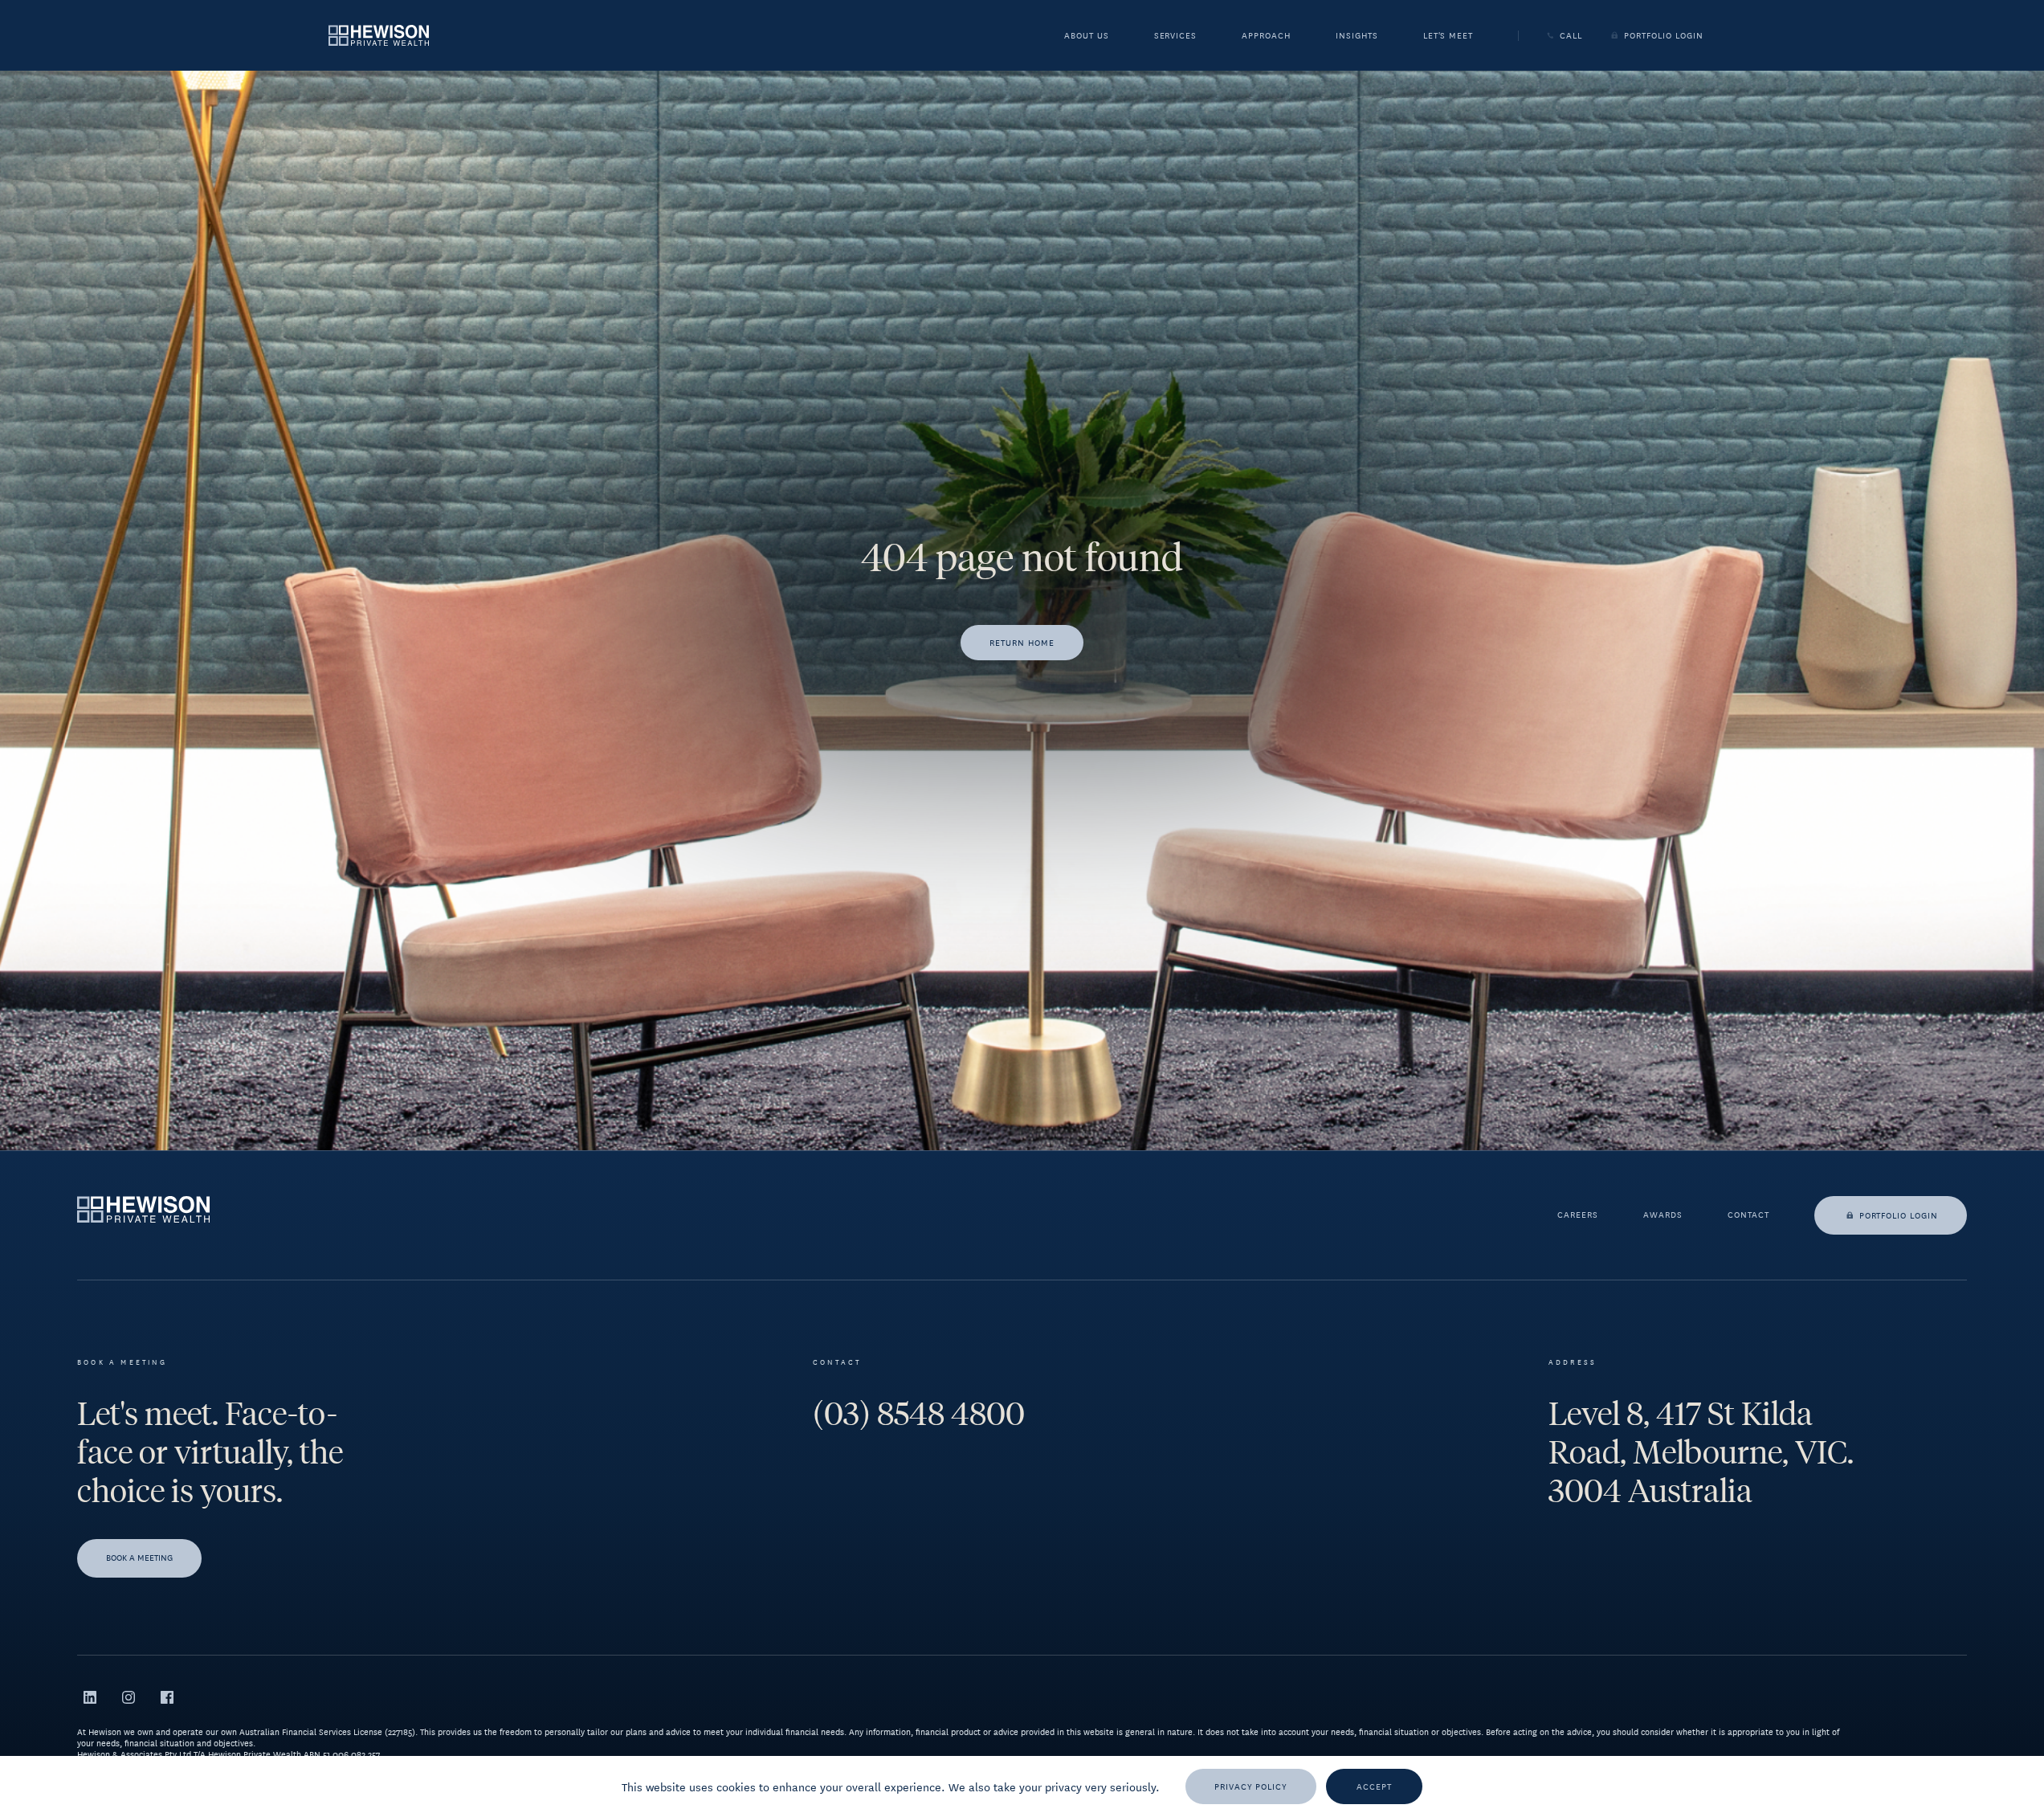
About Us (1087, 37)
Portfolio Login (1663, 35)
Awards (1663, 1215)
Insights (1357, 37)
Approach (1266, 37)
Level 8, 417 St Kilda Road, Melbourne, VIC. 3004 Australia (1701, 1452)
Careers (1578, 1215)
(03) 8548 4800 (919, 1414)
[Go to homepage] (379, 35)
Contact (1748, 1215)
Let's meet (1448, 37)
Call (1571, 35)
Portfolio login (1899, 1215)
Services (1176, 37)
